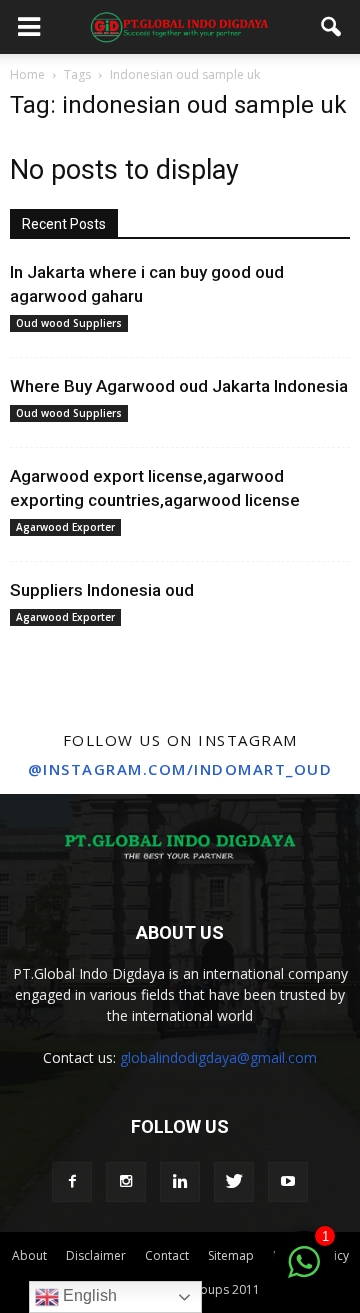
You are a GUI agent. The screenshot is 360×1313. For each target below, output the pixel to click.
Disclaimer (96, 1255)
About (29, 1255)
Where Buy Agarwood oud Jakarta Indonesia (179, 386)
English (88, 1295)
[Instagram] (126, 1182)
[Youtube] (288, 1182)
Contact (167, 1255)
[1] (304, 1273)
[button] (332, 27)
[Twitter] (234, 1182)
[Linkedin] (180, 1182)
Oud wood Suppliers (69, 323)
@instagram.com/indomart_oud (180, 769)
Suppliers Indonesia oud (102, 590)
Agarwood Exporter (65, 527)
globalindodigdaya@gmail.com (218, 1057)
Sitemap (231, 1255)
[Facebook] (72, 1182)
